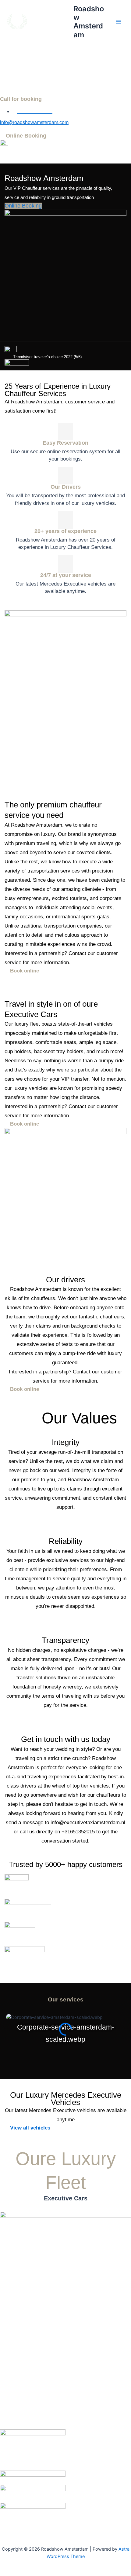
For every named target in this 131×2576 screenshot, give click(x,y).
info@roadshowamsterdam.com (34, 122)
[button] (65, 2050)
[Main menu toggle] (119, 22)
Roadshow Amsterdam (89, 22)
